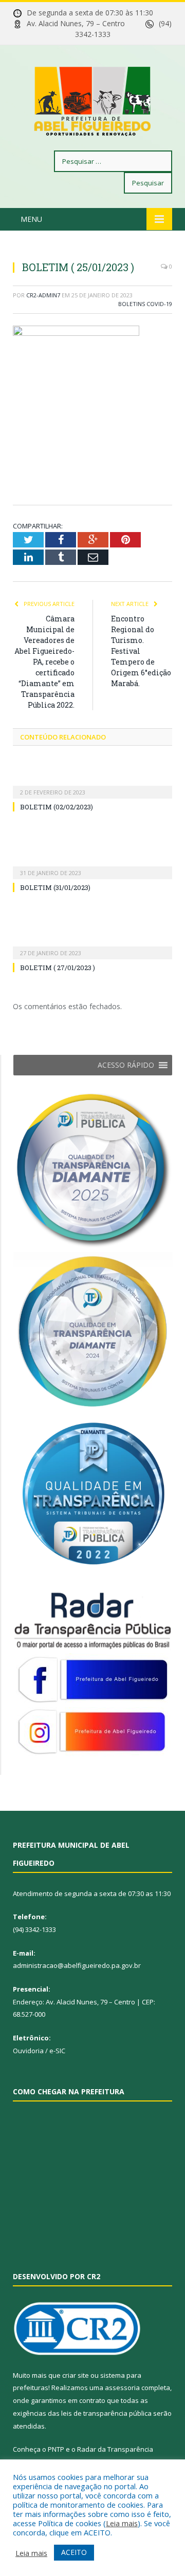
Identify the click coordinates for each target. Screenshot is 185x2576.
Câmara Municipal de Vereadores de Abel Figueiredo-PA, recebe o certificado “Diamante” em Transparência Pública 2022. (44, 662)
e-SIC (57, 2051)
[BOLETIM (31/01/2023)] (92, 866)
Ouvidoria (28, 2051)
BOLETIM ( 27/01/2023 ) (58, 968)
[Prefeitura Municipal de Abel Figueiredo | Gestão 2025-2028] (92, 99)
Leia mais (122, 2523)
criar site (76, 2375)
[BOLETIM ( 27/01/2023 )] (92, 946)
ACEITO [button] (74, 2552)
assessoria (122, 2388)
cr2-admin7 (43, 295)
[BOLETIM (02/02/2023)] (92, 785)
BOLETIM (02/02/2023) (57, 807)
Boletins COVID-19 (145, 304)
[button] (126, 1065)
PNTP (56, 2449)
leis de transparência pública (106, 2413)
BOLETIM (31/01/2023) (55, 887)
